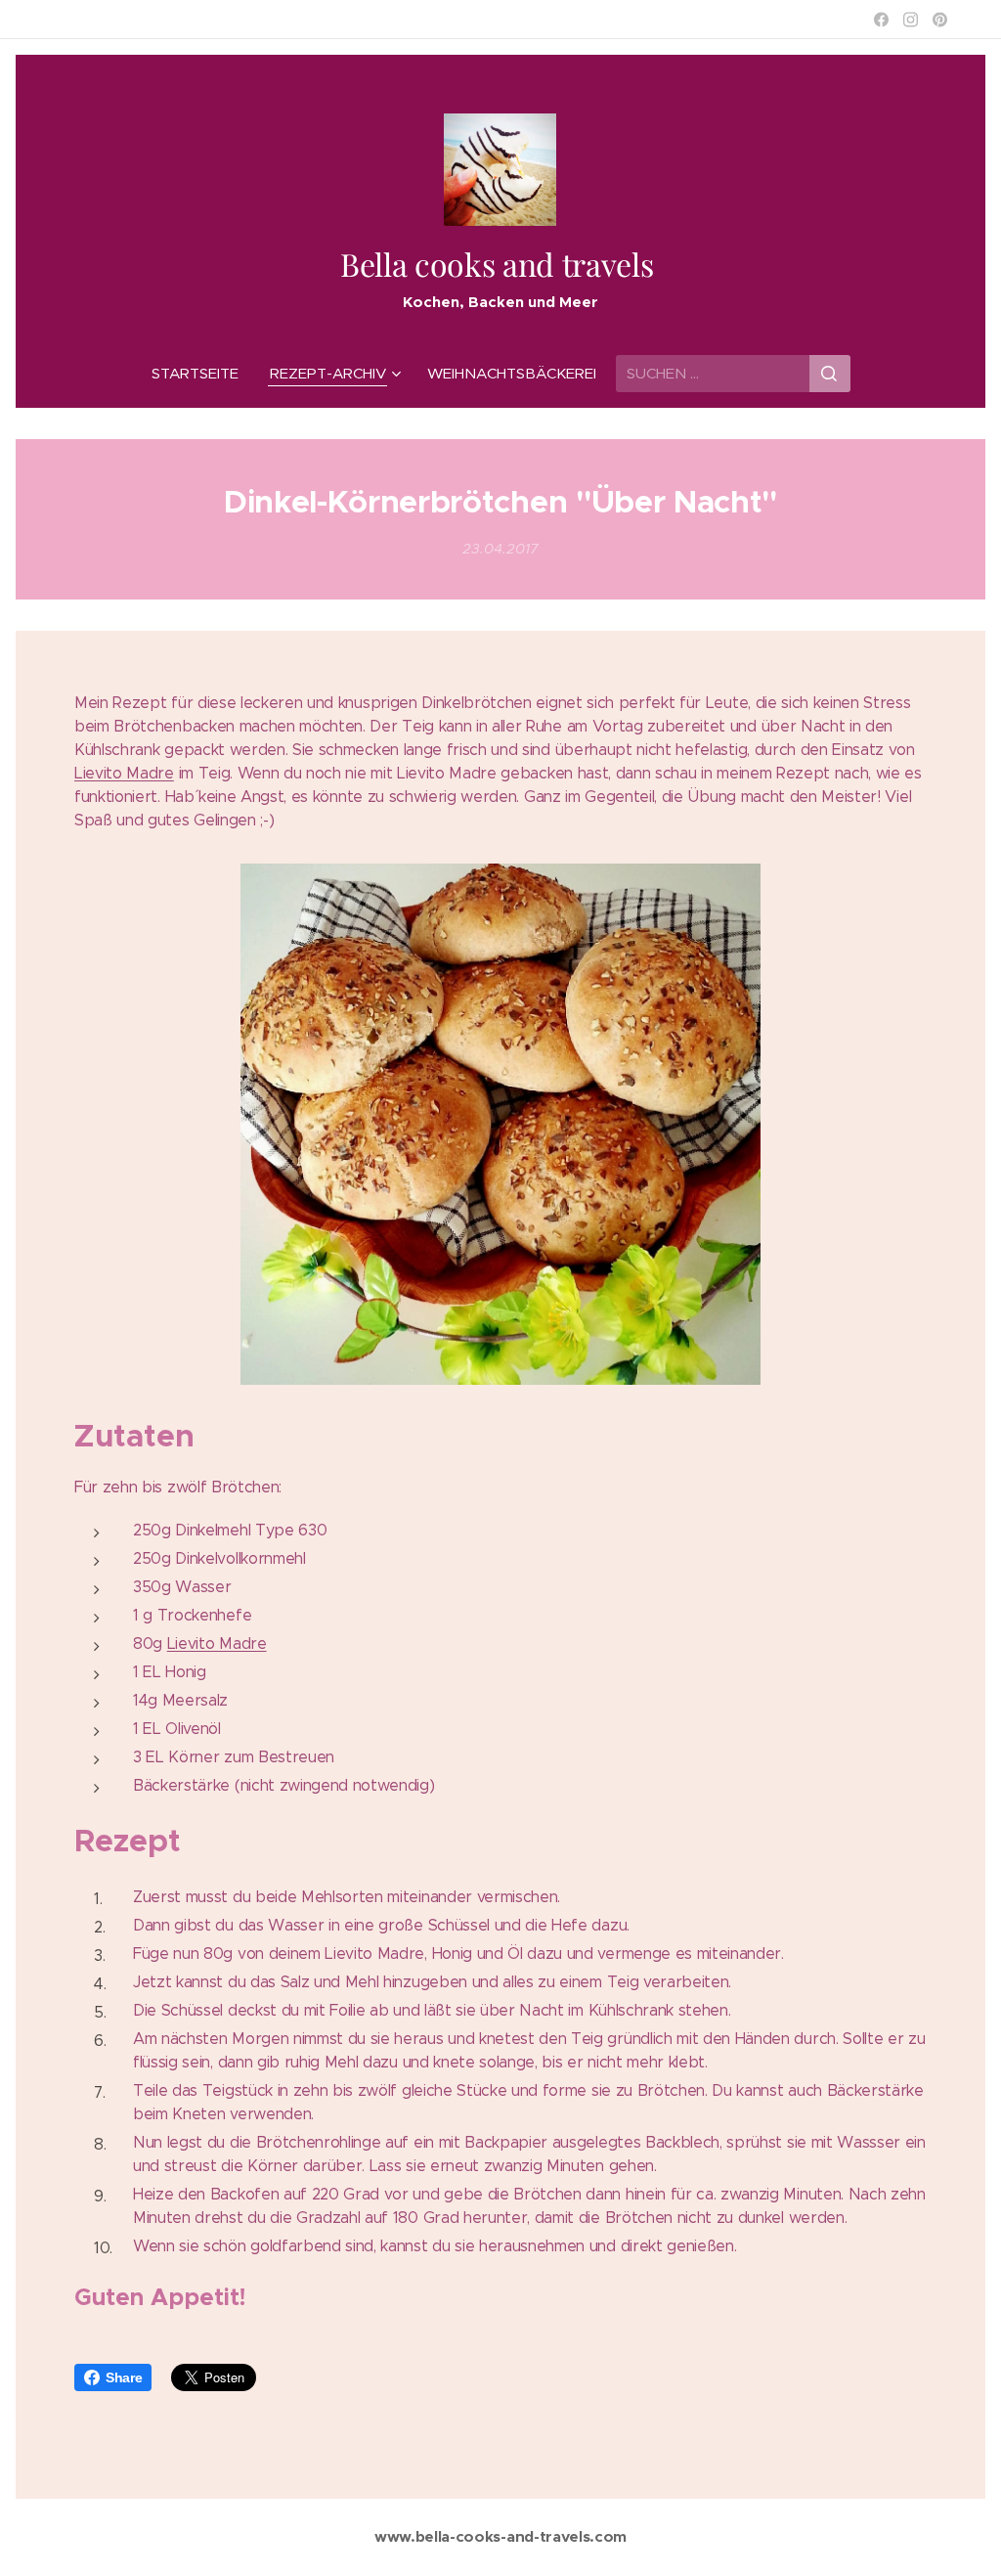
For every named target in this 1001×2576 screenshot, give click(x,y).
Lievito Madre (124, 773)
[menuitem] (203, 374)
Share (124, 2377)
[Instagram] (911, 20)
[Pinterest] (940, 20)
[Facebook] (881, 20)
